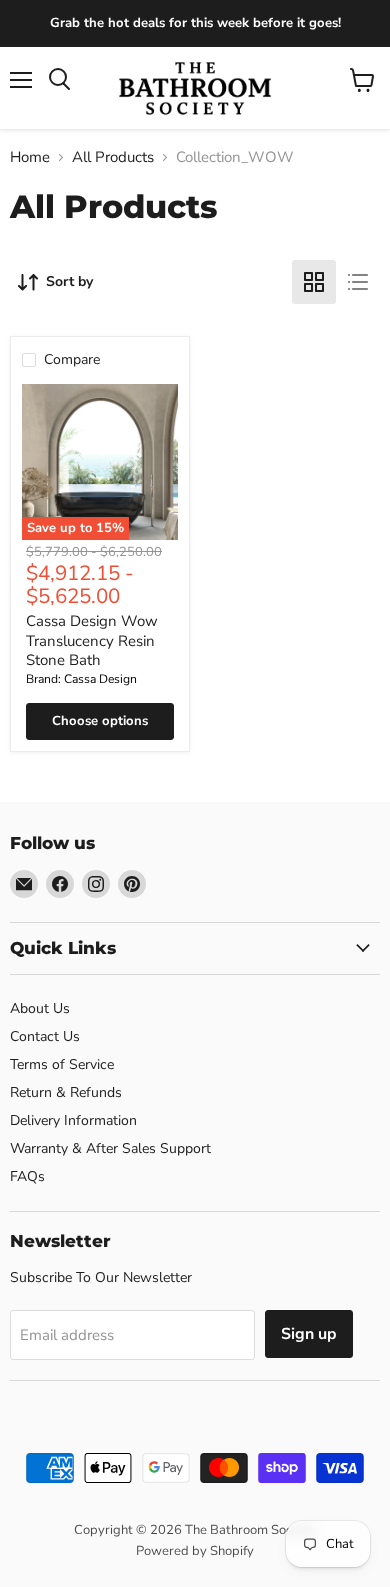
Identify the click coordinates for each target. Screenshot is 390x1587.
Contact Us (45, 1036)
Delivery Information (73, 1120)
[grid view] (314, 282)
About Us (40, 1008)
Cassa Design (100, 679)
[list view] (358, 282)
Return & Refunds (66, 1092)
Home (30, 157)
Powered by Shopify (195, 1551)
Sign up (309, 1334)
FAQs (27, 1176)
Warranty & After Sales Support (110, 1148)
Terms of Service (62, 1064)
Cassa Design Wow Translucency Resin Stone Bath (92, 640)
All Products (113, 157)
